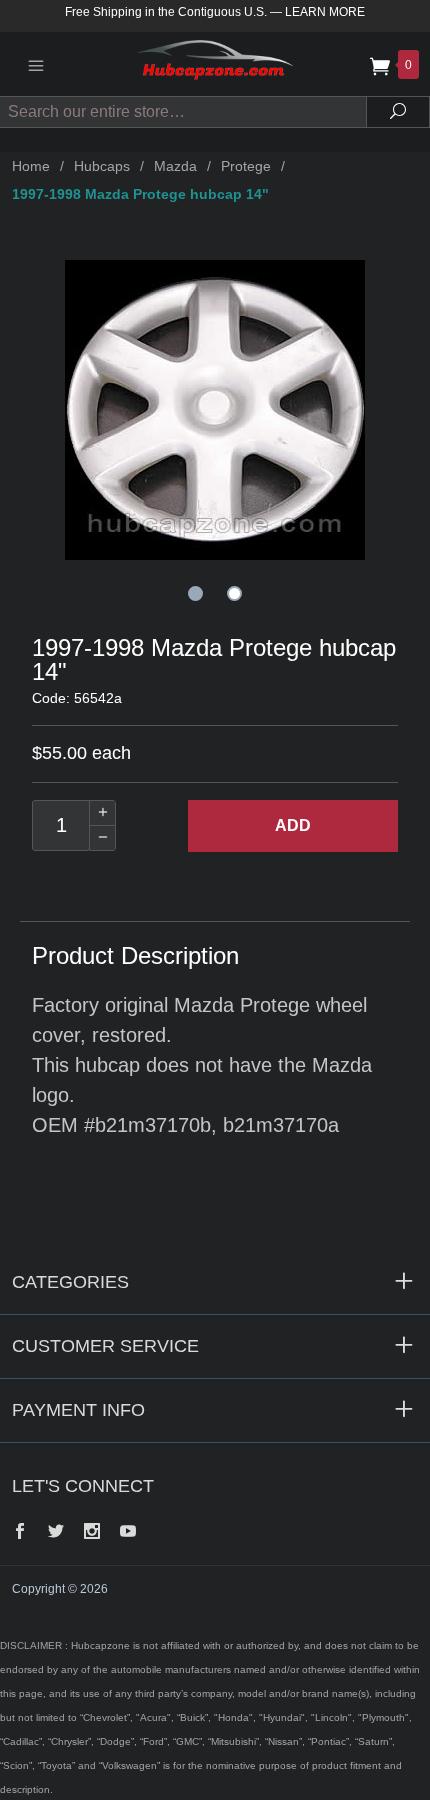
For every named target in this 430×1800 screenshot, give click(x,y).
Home (31, 166)
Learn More (325, 12)
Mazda (175, 166)
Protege (246, 166)
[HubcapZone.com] (215, 63)
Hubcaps (102, 166)
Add (293, 825)
